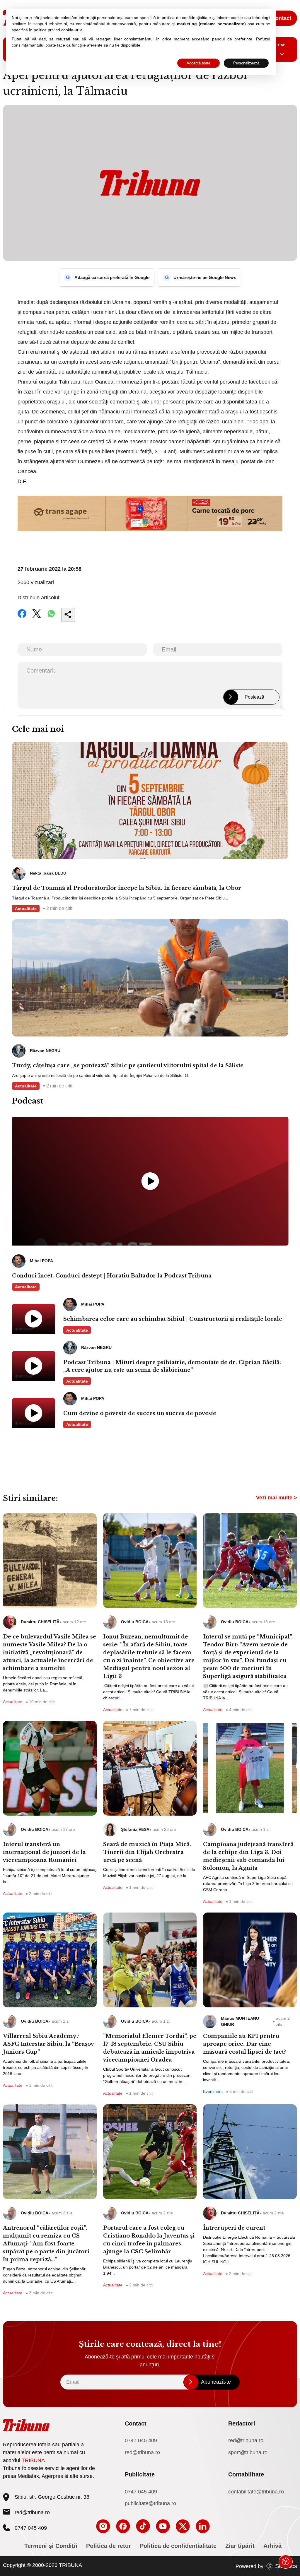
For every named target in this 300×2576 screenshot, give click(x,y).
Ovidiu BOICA (135, 1622)
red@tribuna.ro (32, 2512)
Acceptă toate (198, 63)
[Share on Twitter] (37, 618)
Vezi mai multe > (277, 1498)
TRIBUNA (33, 2460)
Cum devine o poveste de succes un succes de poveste (140, 1413)
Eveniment (213, 2091)
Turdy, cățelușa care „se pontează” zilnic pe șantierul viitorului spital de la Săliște (128, 1065)
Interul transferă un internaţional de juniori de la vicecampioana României (44, 1852)
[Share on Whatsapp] (51, 618)
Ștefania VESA (135, 1829)
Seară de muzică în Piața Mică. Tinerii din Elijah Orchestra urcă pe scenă (147, 1852)
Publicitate (140, 2474)
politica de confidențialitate (186, 18)
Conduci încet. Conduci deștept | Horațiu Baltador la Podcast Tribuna (112, 1276)
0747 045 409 (141, 2440)
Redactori (242, 2423)
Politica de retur (109, 2546)
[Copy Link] (68, 615)
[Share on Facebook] (22, 618)
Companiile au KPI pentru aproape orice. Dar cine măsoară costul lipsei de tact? (244, 2044)
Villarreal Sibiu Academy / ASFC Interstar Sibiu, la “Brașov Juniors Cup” (48, 2044)
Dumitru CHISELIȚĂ (40, 1622)
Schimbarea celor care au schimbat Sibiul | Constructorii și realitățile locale (173, 1319)
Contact (281, 18)
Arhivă (272, 2546)
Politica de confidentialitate (178, 2546)
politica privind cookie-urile (58, 30)
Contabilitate (246, 2474)
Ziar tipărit (240, 2546)
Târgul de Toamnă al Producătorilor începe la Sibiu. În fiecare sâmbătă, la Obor (127, 888)
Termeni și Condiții (51, 2546)
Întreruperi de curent (234, 2228)
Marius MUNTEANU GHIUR (240, 2021)
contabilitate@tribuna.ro (256, 2492)
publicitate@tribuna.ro (150, 2503)
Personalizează (246, 63)
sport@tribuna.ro (248, 2452)
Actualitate (26, 909)
